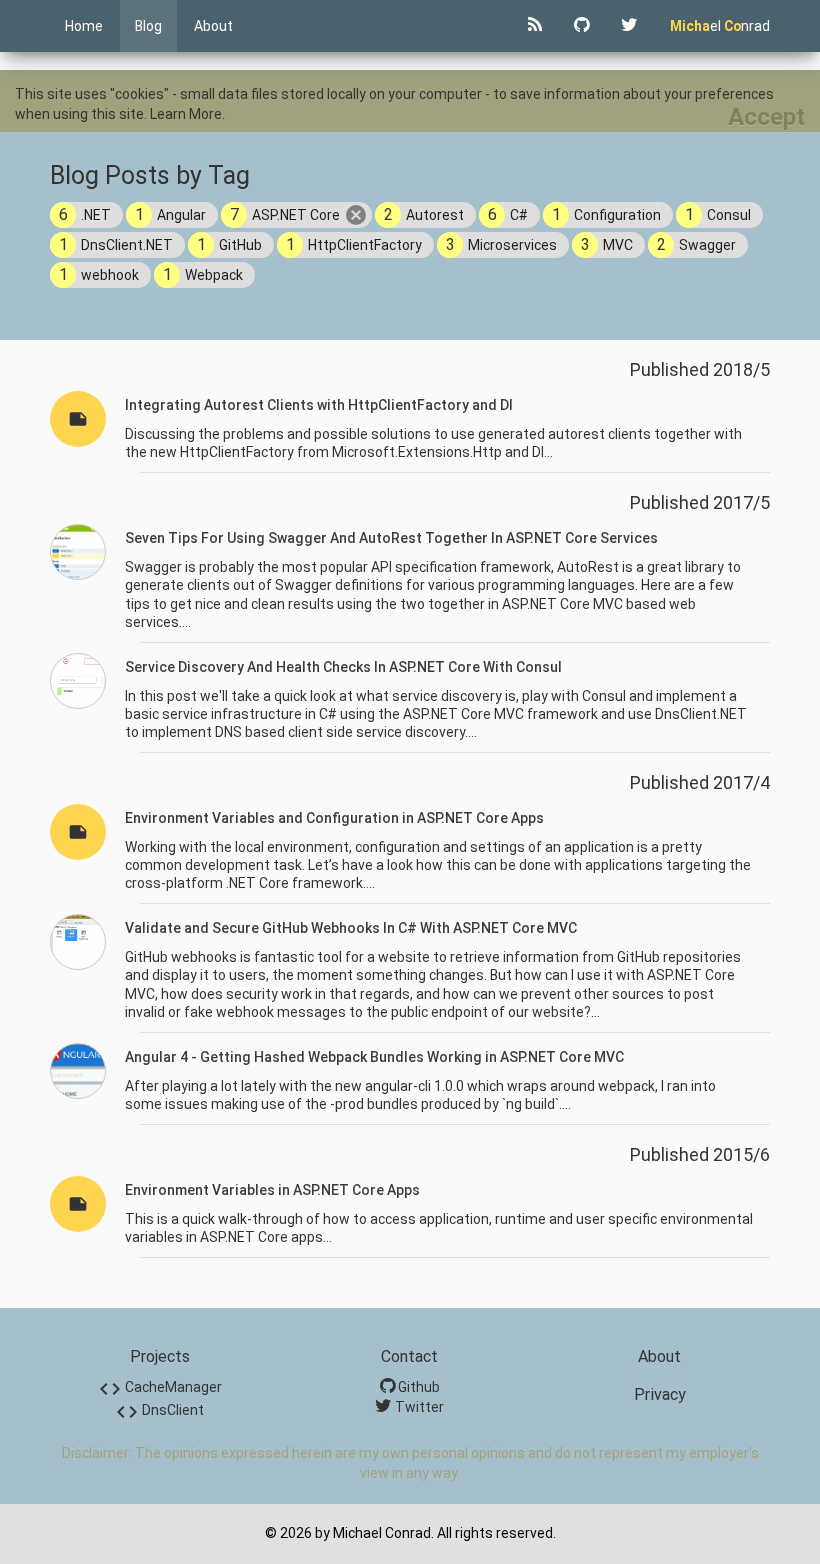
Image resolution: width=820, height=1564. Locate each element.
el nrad (720, 26)
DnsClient (159, 1410)
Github (417, 1387)
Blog (148, 26)
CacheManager (160, 1387)
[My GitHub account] (581, 26)
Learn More (186, 114)
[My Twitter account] (629, 26)
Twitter (418, 1407)
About (213, 26)
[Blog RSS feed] (535, 26)
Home (84, 26)
